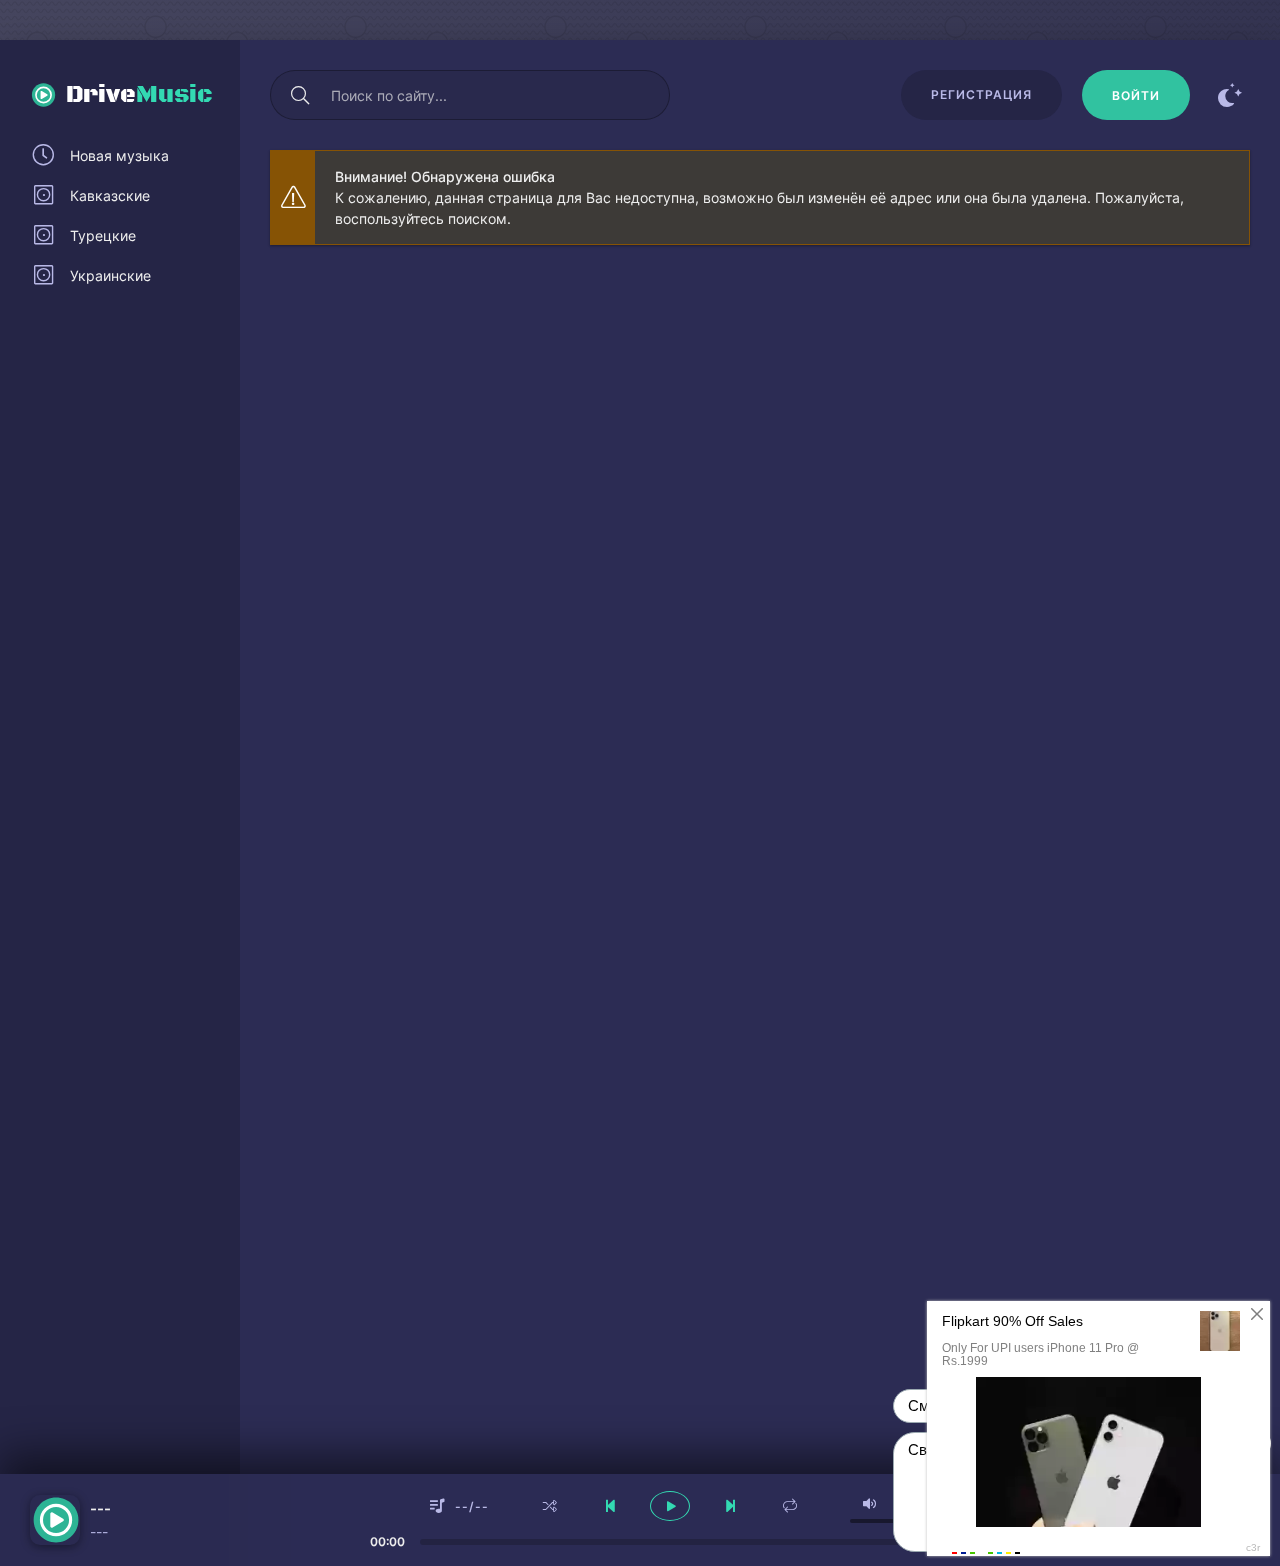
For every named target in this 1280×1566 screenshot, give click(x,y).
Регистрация (981, 94)
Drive (139, 95)
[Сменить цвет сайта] (1230, 95)
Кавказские (110, 195)
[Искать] (300, 95)
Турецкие (103, 235)
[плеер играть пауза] (670, 1506)
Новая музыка (119, 155)
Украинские (110, 275)
